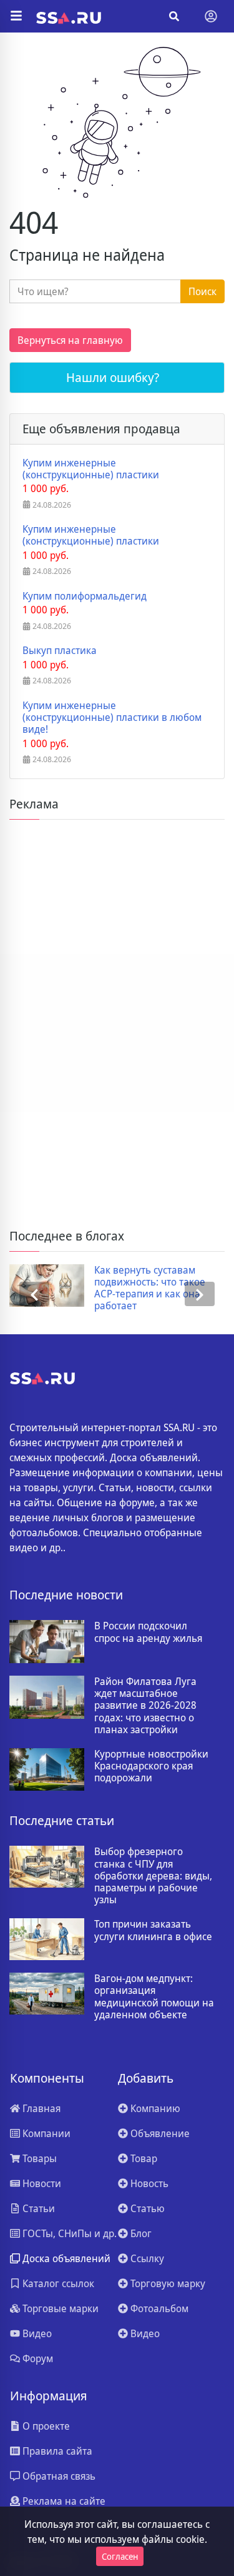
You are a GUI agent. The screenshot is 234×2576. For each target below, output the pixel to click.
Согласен (120, 2556)
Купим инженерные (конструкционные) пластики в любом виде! (112, 718)
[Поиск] (174, 16)
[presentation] (34, 1294)
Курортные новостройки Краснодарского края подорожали (151, 1766)
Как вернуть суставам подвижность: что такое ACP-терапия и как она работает (150, 1288)
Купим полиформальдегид (85, 596)
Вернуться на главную (70, 340)
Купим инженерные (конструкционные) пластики (91, 469)
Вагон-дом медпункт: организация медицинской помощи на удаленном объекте (154, 1997)
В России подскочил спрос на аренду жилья (148, 1632)
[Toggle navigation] (211, 16)
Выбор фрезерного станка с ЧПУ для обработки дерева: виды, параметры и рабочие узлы (153, 1876)
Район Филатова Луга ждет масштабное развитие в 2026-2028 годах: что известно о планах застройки (145, 1706)
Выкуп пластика (60, 651)
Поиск (202, 291)
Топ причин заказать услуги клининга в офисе (153, 1930)
